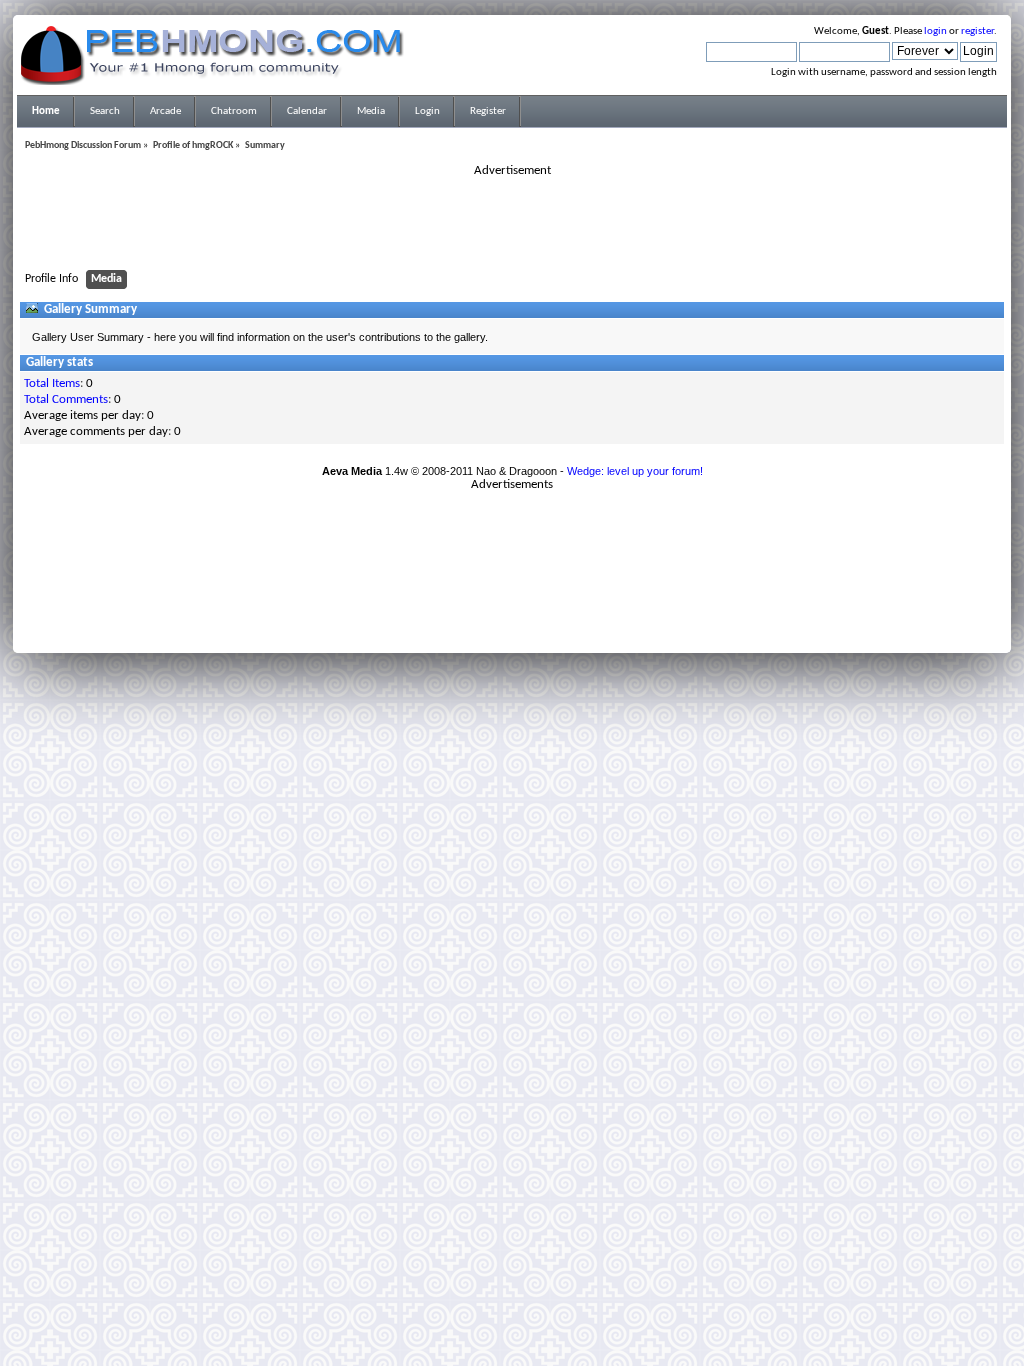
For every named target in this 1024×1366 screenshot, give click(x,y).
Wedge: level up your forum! (635, 471)
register (977, 31)
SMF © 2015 (500, 609)
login (935, 31)
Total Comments (66, 399)
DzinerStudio (538, 633)
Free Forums (542, 621)
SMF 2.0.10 (433, 609)
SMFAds (470, 621)
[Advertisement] (512, 224)
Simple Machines (578, 609)
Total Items (52, 383)
